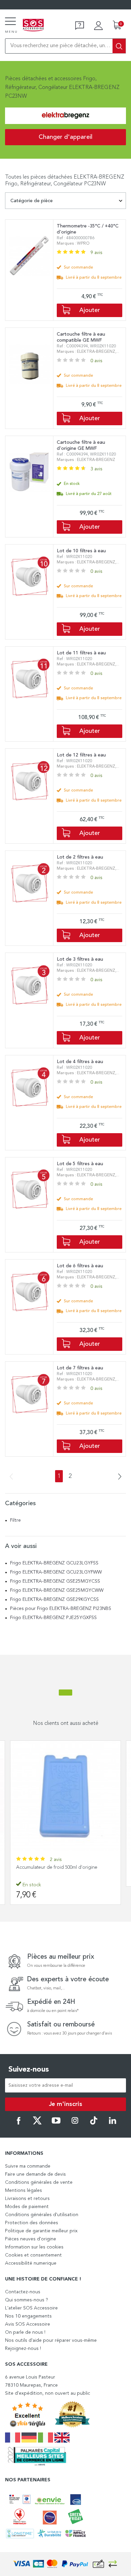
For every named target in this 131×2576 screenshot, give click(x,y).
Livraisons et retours (27, 2199)
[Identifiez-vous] (98, 26)
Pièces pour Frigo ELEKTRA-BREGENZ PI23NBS (61, 1609)
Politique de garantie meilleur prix (41, 2231)
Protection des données (32, 2223)
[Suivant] (118, 1477)
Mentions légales (24, 2191)
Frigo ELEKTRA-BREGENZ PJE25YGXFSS (54, 1618)
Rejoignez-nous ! (23, 2349)
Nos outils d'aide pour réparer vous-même (51, 2340)
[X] (37, 2123)
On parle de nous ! (25, 2332)
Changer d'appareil (65, 137)
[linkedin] (113, 2123)
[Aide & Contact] (80, 26)
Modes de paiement (27, 2207)
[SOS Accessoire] (33, 26)
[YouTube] (56, 2123)
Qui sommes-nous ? (27, 2300)
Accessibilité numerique (31, 2263)
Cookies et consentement (33, 2255)
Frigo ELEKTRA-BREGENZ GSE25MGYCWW (57, 1590)
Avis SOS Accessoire (28, 2324)
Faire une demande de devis (35, 2174)
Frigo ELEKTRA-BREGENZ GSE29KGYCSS (55, 1600)
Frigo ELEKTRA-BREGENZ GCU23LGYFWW (57, 1572)
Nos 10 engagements (28, 2316)
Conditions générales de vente (39, 2182)
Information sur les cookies (34, 2247)
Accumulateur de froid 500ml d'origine (57, 1867)
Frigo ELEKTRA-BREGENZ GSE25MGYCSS (56, 1581)
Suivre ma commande (28, 2166)
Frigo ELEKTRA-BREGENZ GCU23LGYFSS (55, 1563)
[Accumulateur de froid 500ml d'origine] (65, 1796)
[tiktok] (94, 2123)
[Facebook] (18, 2123)
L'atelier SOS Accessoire (31, 2308)
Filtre (15, 1520)
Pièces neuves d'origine (31, 2239)
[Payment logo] (65, 2564)
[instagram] (75, 2123)
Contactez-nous (23, 2292)
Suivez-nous (29, 2070)
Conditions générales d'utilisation (42, 2215)
